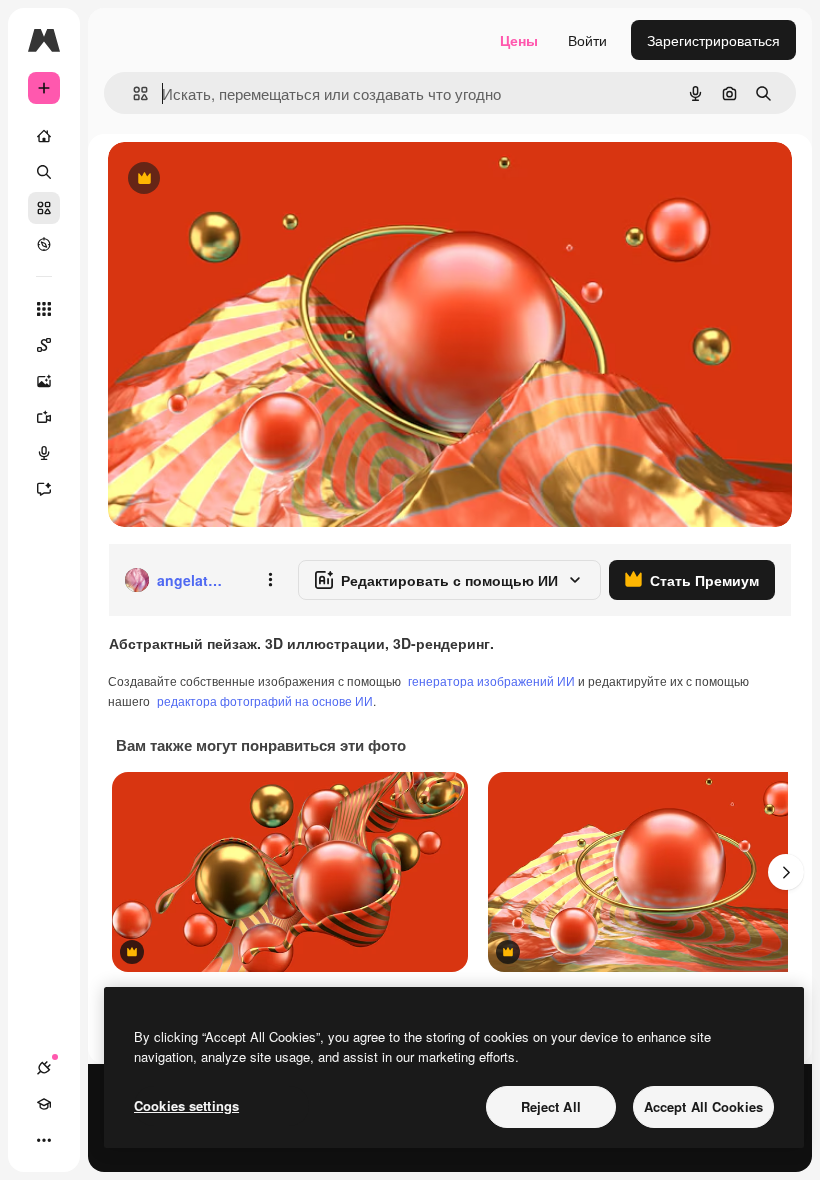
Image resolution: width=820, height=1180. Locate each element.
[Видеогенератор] (44, 417)
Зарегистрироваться (713, 40)
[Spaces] (44, 345)
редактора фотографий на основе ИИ (265, 700)
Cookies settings (186, 1105)
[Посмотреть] (44, 244)
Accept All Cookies (703, 1106)
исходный (242, 179)
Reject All (551, 1106)
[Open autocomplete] (132, 93)
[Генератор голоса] (44, 453)
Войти (587, 40)
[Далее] (786, 872)
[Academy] (44, 1104)
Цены (519, 40)
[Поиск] (44, 172)
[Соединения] (44, 1068)
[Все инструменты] (44, 309)
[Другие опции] (270, 580)
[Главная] (44, 136)
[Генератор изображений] (44, 381)
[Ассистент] (44, 489)
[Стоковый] (44, 208)
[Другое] (44, 1140)
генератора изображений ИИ (491, 680)
